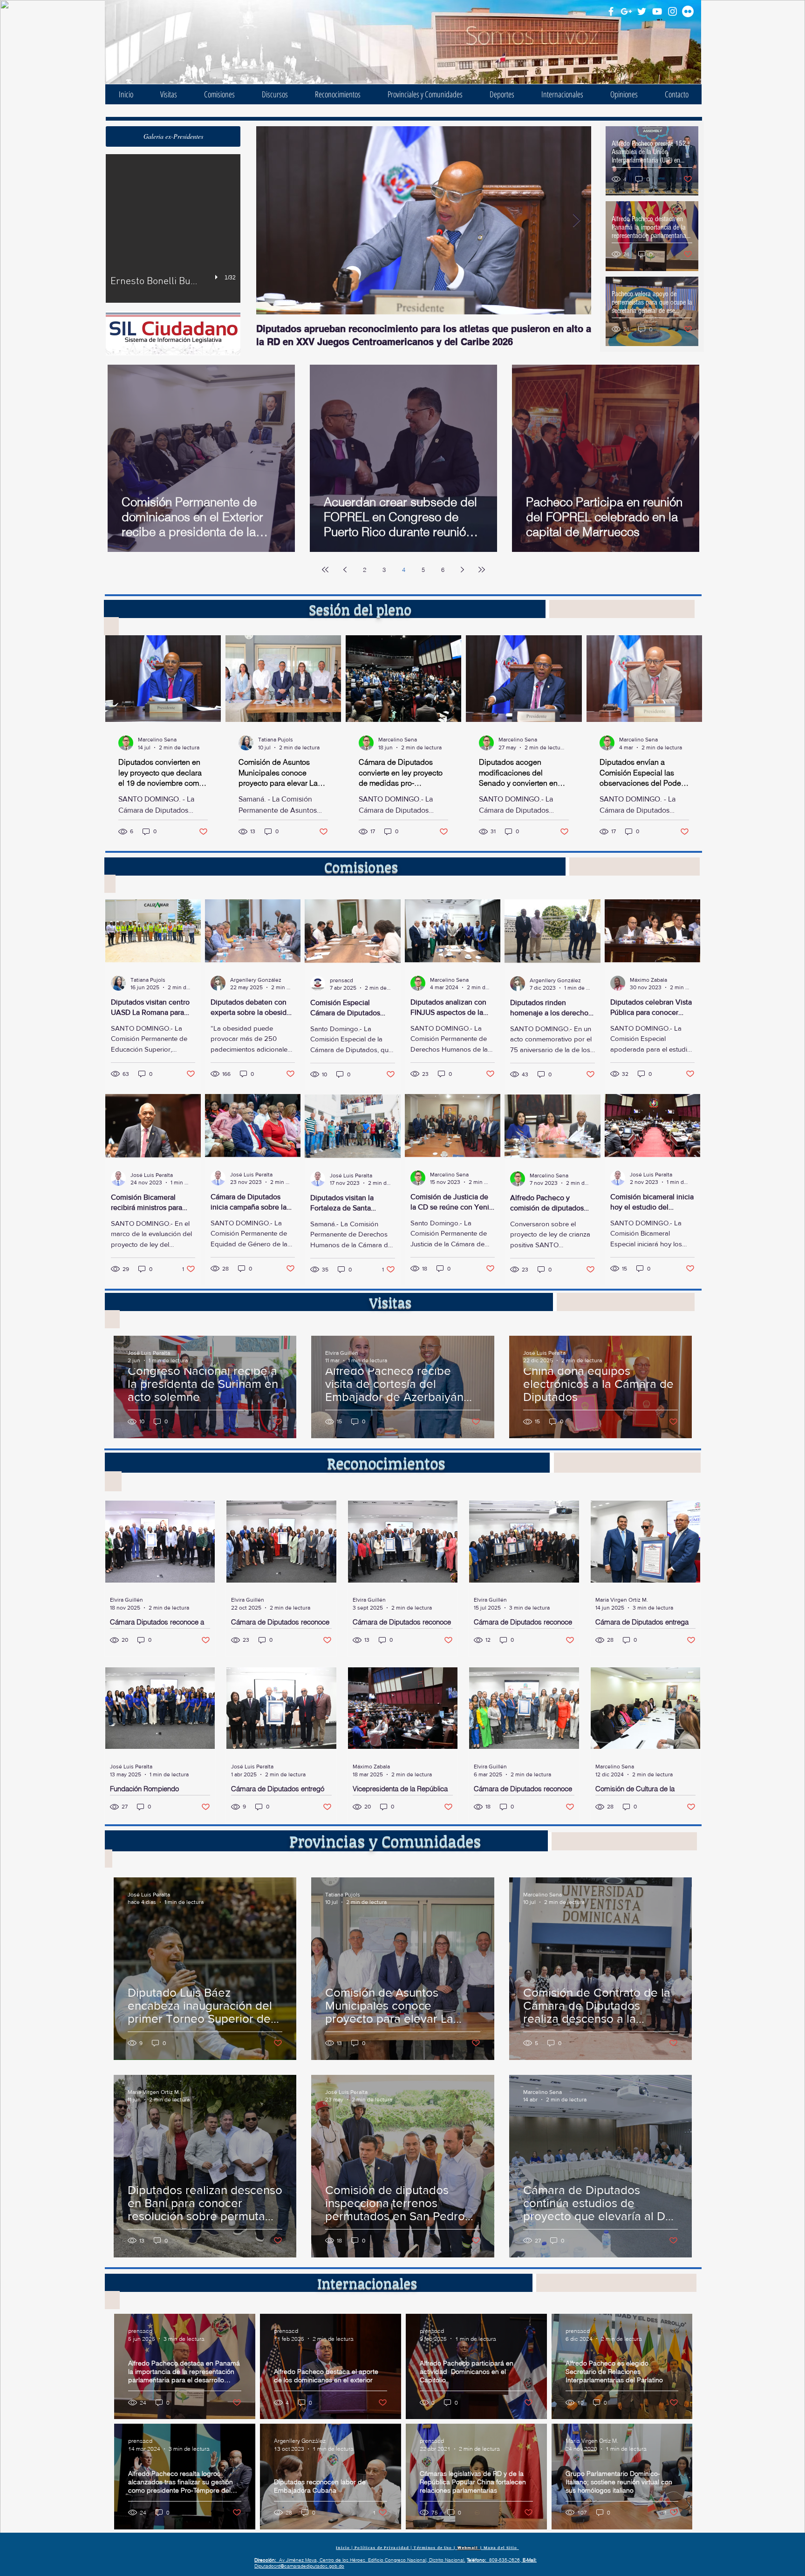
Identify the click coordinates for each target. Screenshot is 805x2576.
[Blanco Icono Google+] (626, 11)
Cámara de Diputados (222, 28)
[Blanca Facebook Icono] (611, 11)
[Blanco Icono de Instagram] (672, 11)
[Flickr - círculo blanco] (688, 11)
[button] (173, 136)
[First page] (325, 570)
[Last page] (482, 570)
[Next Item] (576, 221)
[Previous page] (345, 570)
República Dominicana (222, 40)
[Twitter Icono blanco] (642, 11)
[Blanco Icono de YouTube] (657, 11)
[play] (218, 277)
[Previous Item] (271, 221)
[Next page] (462, 570)
